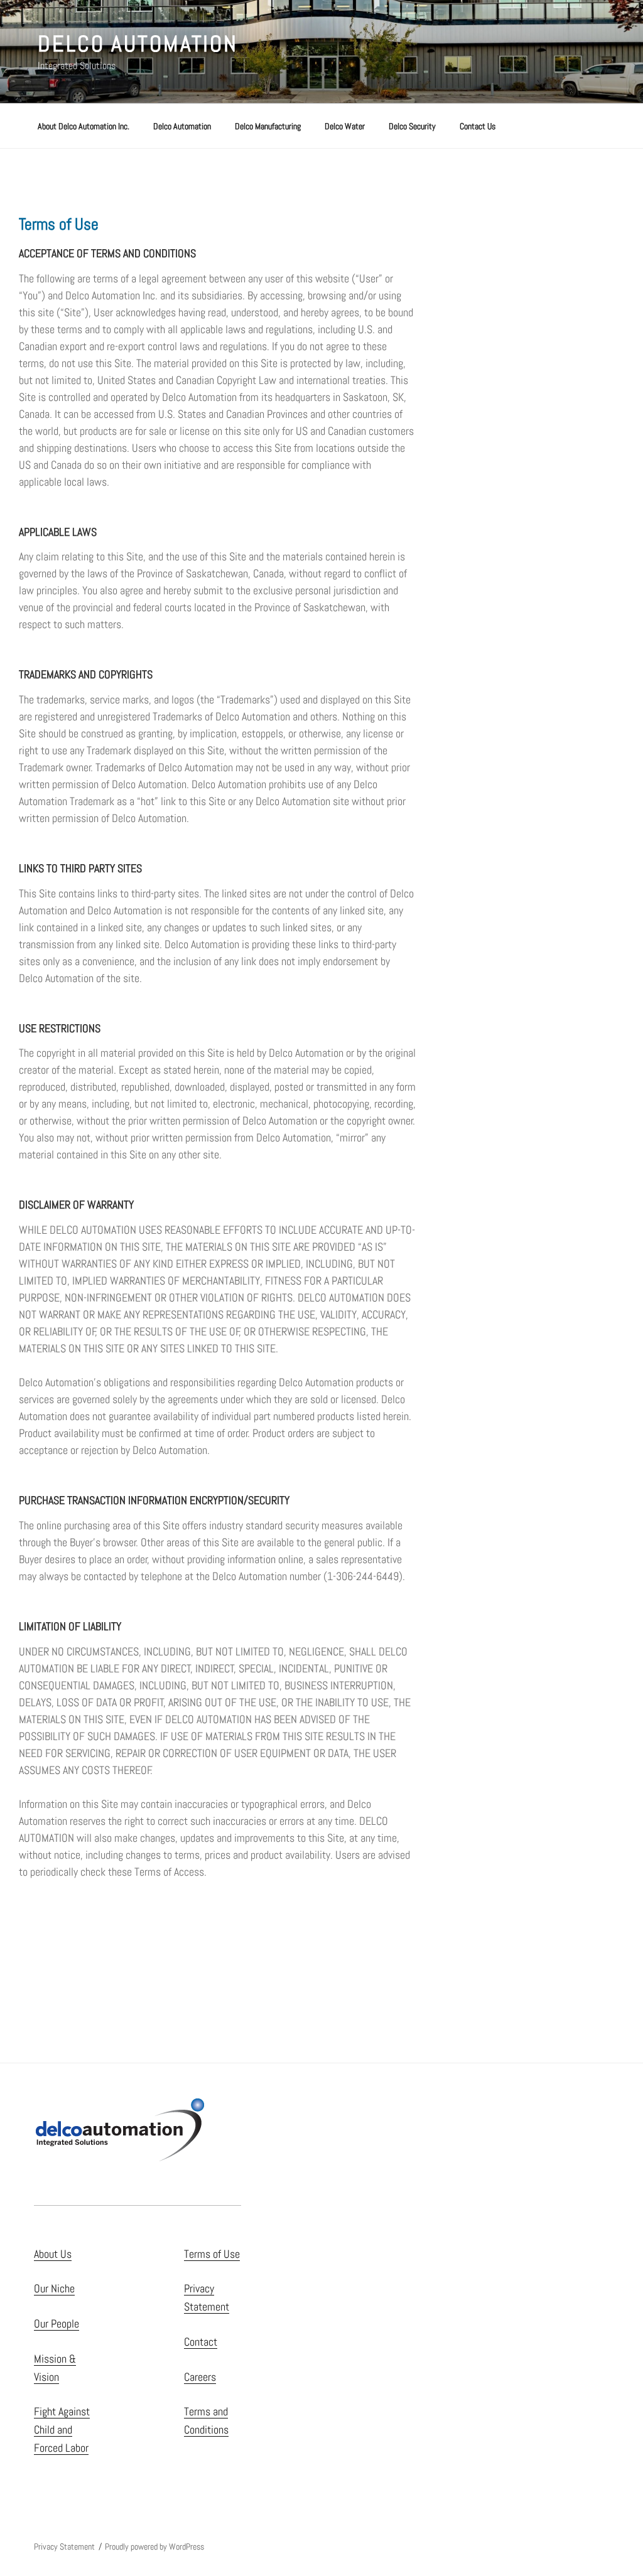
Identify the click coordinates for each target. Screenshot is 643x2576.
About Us (53, 2254)
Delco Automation (138, 44)
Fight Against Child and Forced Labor (62, 2429)
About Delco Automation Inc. (84, 126)
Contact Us (478, 126)
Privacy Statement (64, 2547)
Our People (57, 2323)
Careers (200, 2377)
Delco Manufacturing (268, 126)
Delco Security (412, 126)
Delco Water (345, 126)
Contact (201, 2342)
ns (224, 2429)
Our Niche (54, 2288)
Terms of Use (212, 2254)
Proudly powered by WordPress (154, 2547)
